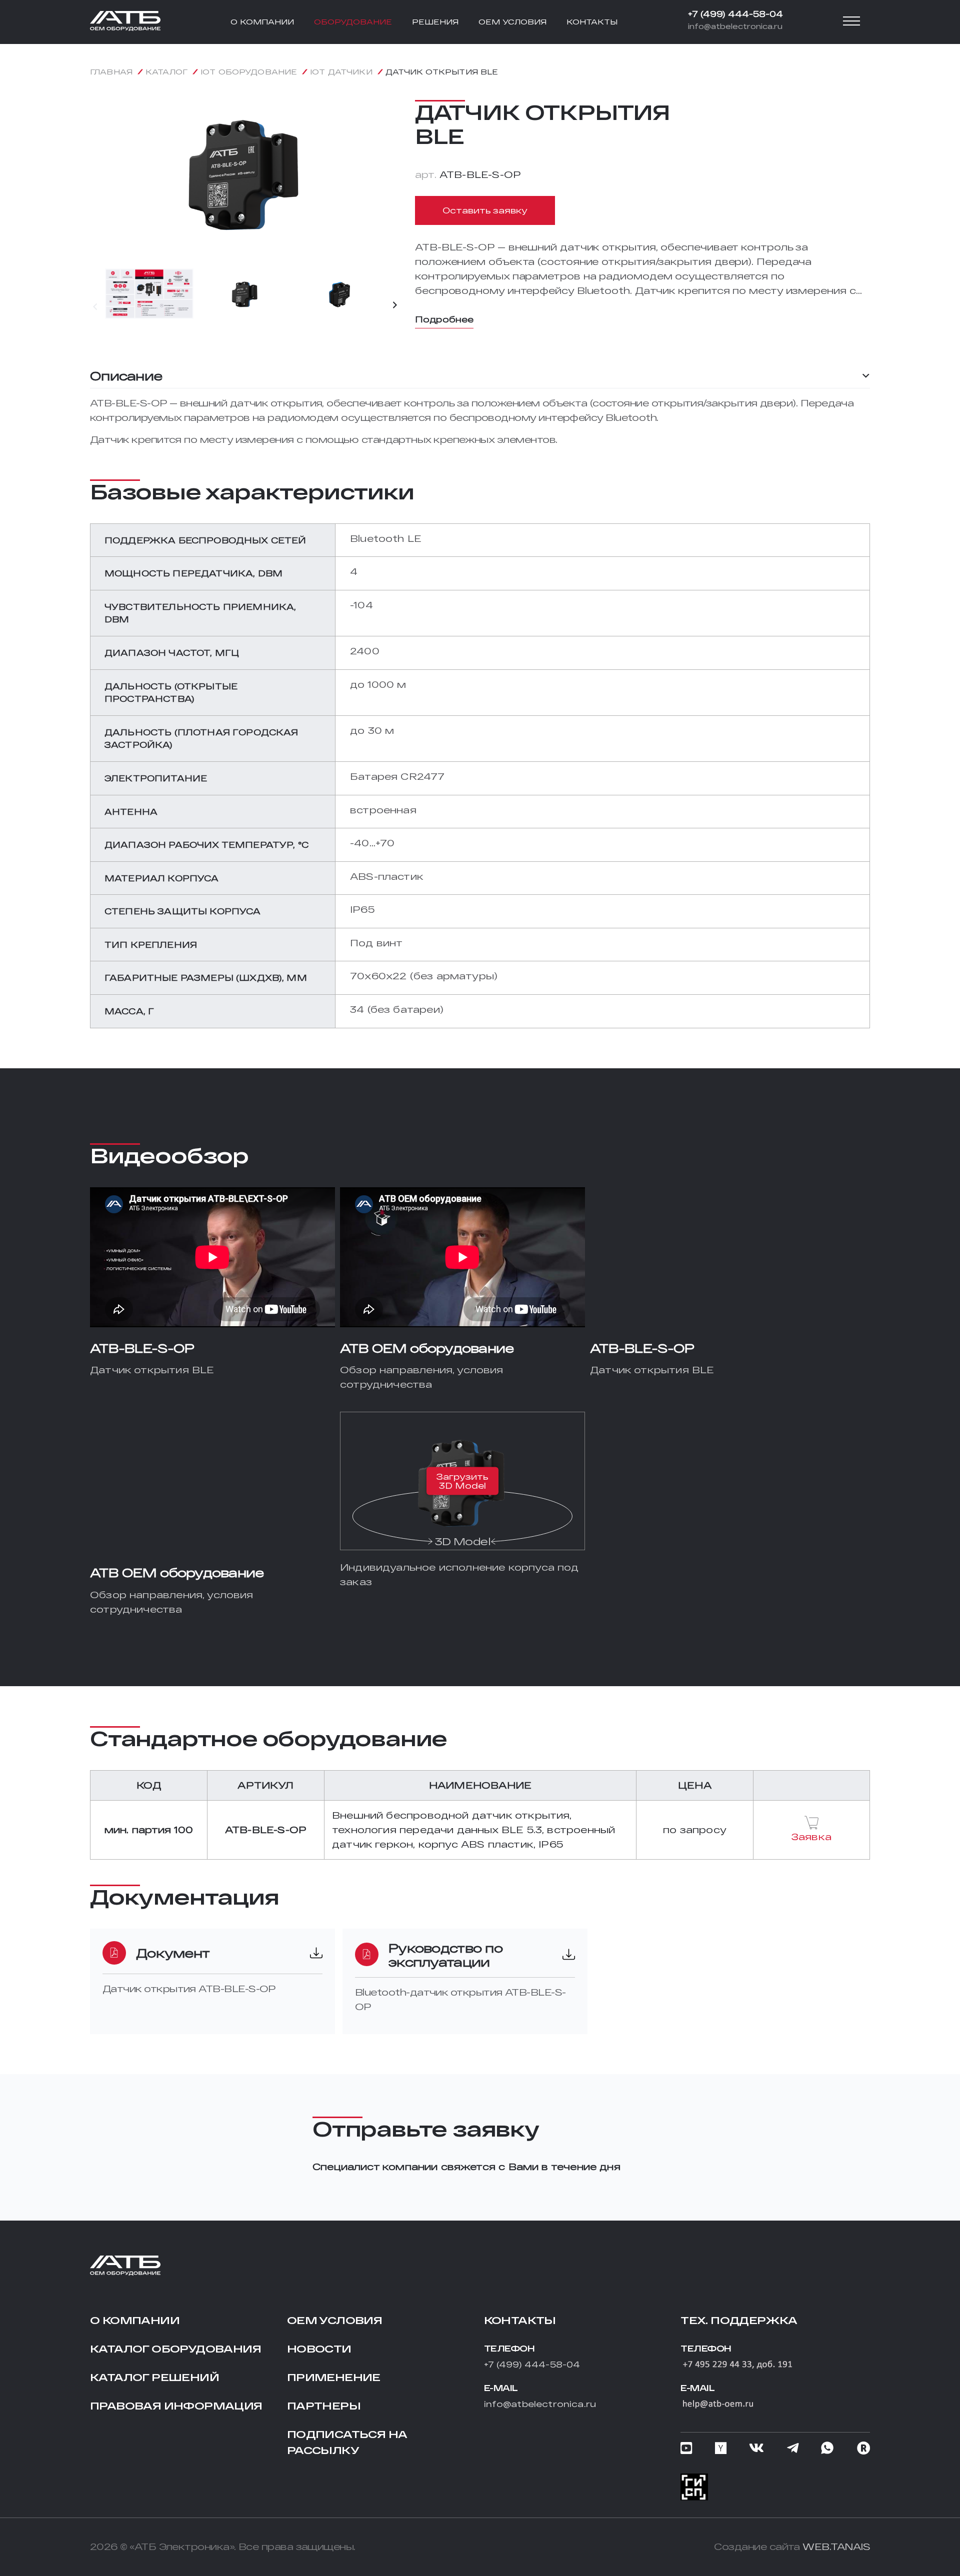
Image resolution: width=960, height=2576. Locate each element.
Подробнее (444, 319)
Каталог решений (154, 2377)
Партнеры (324, 2406)
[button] (95, 306)
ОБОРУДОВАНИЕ (353, 22)
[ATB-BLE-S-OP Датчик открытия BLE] (245, 256)
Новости (319, 2349)
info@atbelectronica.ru (735, 26)
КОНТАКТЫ (592, 22)
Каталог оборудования (175, 2349)
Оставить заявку (485, 210)
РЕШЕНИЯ (435, 22)
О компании (135, 2320)
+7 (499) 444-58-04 (735, 14)
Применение (334, 2377)
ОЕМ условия (334, 2320)
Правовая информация (176, 2406)
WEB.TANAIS (836, 2547)
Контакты (520, 2320)
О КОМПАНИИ (262, 22)
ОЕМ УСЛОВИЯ (512, 22)
